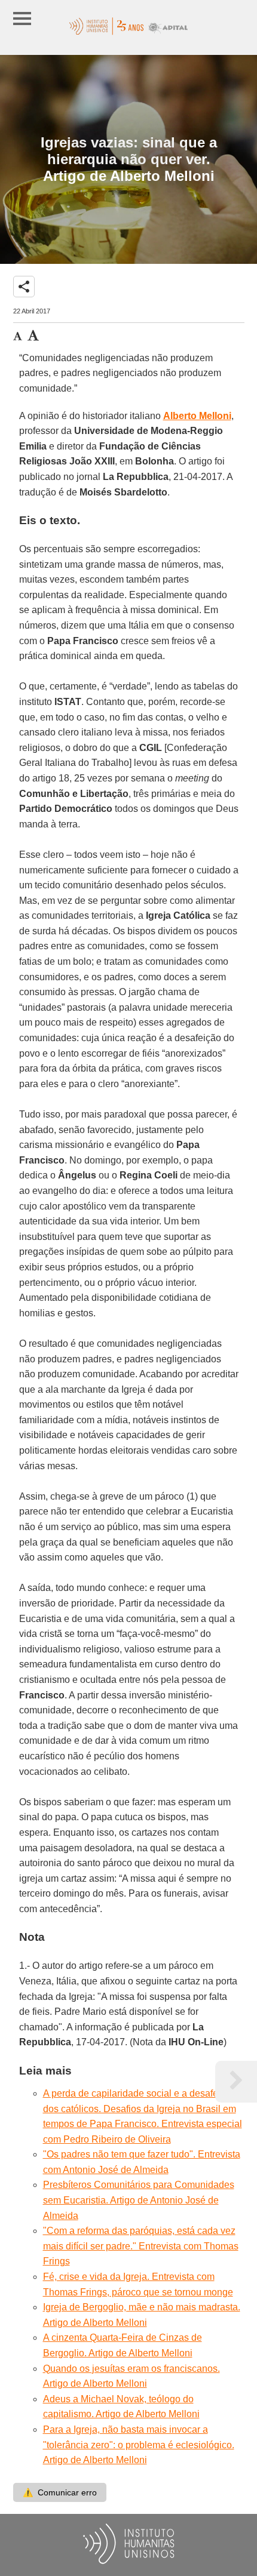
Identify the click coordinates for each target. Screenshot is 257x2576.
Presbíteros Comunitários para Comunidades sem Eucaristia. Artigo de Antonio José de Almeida (139, 2200)
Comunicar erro (60, 2492)
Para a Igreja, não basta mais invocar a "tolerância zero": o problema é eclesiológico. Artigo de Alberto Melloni (139, 2445)
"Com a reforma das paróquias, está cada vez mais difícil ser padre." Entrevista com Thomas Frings (141, 2246)
